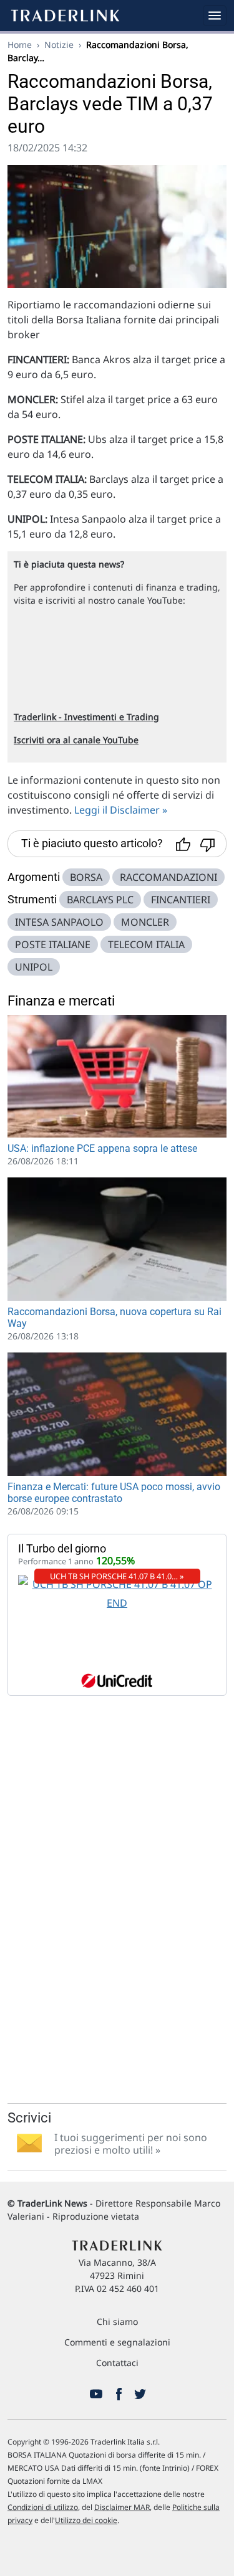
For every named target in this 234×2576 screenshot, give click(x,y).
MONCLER (145, 922)
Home (20, 45)
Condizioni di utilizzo (43, 2507)
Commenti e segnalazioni (117, 2342)
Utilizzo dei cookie (86, 2520)
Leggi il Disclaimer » (121, 810)
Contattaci (117, 2363)
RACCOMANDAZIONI (168, 877)
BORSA (86, 877)
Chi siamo (117, 2322)
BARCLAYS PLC (100, 900)
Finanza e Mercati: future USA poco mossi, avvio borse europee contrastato (114, 1493)
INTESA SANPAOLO (59, 922)
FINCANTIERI (181, 900)
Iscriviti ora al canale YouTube (76, 740)
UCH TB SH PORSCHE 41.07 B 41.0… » (117, 1576)
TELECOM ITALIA (146, 944)
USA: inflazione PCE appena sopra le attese (102, 1148)
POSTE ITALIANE (53, 944)
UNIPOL (34, 967)
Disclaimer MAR (122, 2507)
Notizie (59, 45)
